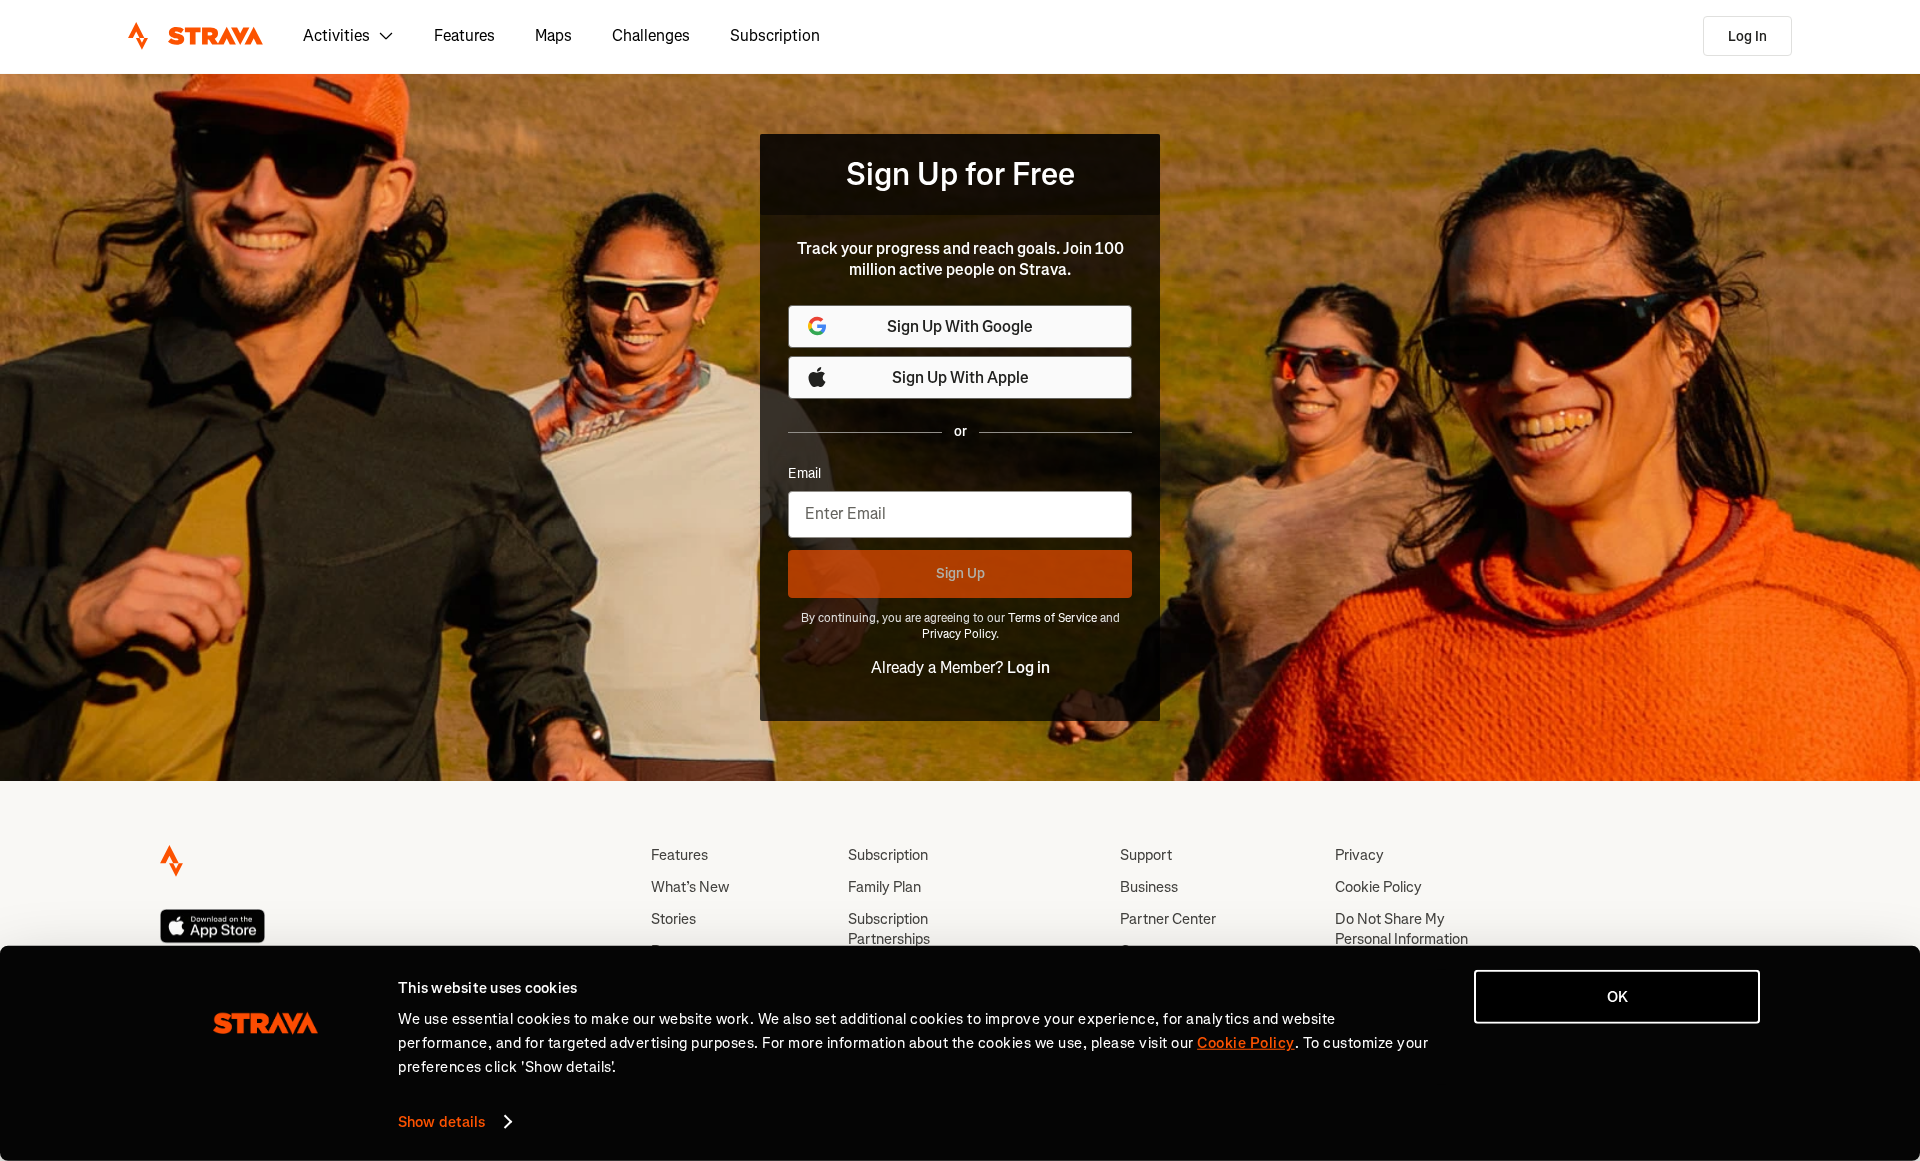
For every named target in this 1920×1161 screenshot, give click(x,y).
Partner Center (1168, 919)
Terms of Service (1052, 618)
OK (1617, 997)
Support (1146, 855)
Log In (1747, 36)
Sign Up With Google (960, 326)
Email (804, 474)
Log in (1028, 667)
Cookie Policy (1378, 887)
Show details (441, 1122)
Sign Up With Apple (960, 377)
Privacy (1359, 855)
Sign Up (960, 573)
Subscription (775, 35)
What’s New (690, 887)
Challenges (651, 35)
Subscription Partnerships (889, 929)
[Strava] (195, 36)
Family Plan (884, 887)
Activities (336, 35)
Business (1149, 887)
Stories (673, 919)
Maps (553, 35)
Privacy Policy (959, 634)
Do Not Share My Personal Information (1401, 929)
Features (464, 35)
